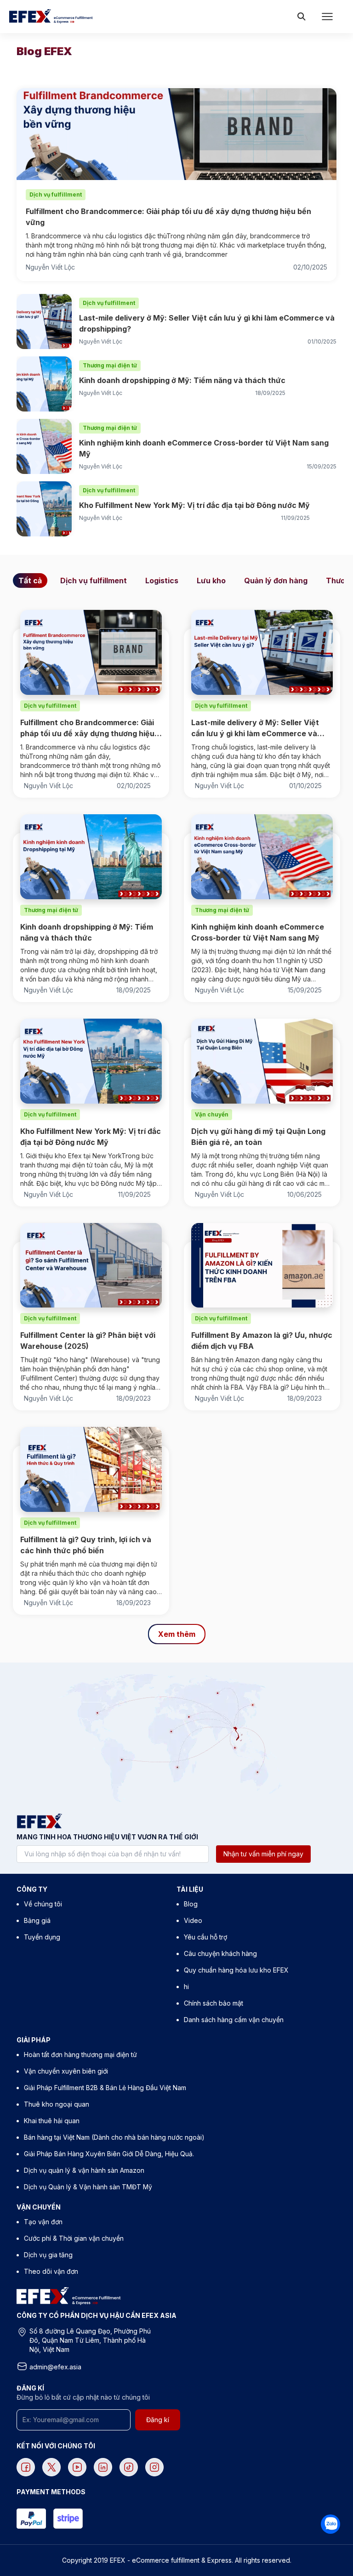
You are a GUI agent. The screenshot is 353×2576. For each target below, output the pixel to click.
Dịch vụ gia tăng (48, 2255)
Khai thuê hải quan (52, 2121)
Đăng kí (158, 2420)
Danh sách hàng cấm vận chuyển (234, 2020)
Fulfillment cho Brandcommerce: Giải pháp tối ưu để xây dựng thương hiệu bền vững (168, 217)
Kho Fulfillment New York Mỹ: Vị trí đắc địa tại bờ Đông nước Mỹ (194, 505)
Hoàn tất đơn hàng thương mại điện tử (80, 2055)
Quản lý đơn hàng (276, 581)
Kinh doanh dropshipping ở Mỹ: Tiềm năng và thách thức (182, 380)
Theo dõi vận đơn (51, 2271)
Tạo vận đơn (43, 2222)
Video (193, 1920)
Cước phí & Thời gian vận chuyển (74, 2238)
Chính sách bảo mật (214, 2003)
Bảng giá (37, 1920)
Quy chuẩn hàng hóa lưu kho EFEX (236, 1970)
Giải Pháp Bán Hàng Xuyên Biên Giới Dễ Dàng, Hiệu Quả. (109, 2154)
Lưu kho (211, 581)
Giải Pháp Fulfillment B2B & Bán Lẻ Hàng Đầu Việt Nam (105, 2088)
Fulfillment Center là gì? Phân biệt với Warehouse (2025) (88, 1341)
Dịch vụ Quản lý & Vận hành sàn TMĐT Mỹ (88, 2187)
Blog (191, 1904)
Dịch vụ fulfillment (94, 581)
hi (186, 1987)
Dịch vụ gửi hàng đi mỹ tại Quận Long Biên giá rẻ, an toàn (258, 1137)
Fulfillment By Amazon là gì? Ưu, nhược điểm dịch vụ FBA (262, 1341)
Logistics (162, 581)
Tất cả (30, 581)
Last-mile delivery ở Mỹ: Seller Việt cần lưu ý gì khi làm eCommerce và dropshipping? (207, 323)
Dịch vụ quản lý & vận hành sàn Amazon (84, 2170)
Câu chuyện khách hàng (220, 1953)
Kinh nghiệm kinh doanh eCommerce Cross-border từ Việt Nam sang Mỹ (204, 448)
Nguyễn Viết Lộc (50, 267)
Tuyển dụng (42, 1937)
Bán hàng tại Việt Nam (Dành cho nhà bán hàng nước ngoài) (114, 2137)
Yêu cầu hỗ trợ (205, 1937)
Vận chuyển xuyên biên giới (66, 2071)
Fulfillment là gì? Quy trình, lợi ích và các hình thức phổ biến (86, 1545)
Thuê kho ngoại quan (57, 2104)
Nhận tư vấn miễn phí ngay (263, 1854)
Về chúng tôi (43, 1904)
